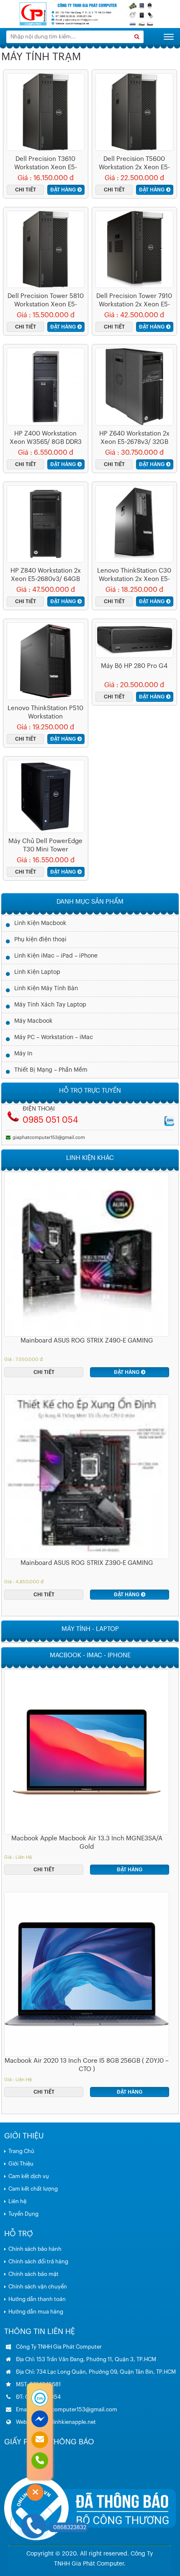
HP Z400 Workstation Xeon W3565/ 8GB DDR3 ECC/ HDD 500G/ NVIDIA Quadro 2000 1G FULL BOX (45, 438)
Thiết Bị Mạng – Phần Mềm (51, 1070)
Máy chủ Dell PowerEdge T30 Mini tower (45, 845)
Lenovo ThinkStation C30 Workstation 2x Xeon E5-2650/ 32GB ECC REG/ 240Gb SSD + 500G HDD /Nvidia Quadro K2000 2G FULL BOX (134, 576)
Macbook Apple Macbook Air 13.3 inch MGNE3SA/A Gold (87, 1843)
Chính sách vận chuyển (38, 2287)
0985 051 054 (50, 1120)
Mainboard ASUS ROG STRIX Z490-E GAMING (87, 1341)
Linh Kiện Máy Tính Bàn (46, 989)
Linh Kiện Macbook (40, 923)
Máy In (23, 1054)
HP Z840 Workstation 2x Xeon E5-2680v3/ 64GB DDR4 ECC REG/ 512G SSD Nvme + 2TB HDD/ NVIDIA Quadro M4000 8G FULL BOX (46, 576)
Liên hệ (17, 2201)
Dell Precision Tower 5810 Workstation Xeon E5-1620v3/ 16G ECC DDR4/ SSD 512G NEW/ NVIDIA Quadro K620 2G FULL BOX (46, 301)
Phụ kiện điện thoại (40, 940)
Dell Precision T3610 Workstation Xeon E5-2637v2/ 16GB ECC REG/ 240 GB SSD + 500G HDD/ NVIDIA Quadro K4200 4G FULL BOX (45, 164)
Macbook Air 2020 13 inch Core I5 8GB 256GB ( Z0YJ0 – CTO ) (87, 2065)
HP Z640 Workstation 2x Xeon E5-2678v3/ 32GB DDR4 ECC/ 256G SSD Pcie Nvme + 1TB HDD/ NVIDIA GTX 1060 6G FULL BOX (134, 438)
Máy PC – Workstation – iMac (54, 1037)
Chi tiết (26, 190)
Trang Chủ (21, 2151)
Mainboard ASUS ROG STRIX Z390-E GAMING (87, 1563)
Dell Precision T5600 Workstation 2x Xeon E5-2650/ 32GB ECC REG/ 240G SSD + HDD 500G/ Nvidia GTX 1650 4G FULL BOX (134, 164)
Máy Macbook (33, 1021)
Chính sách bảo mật (33, 2274)
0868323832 (70, 2527)
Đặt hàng (63, 190)
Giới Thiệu (21, 2164)
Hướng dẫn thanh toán (37, 2299)
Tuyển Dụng (23, 2214)
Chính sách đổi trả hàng (38, 2261)
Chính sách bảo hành (35, 2249)
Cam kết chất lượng (33, 2189)
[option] (87, 1275)
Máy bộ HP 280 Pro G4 (134, 666)
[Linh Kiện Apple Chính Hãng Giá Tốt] (90, 14)
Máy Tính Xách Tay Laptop (50, 1005)
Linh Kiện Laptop (37, 972)
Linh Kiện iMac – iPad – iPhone (56, 956)
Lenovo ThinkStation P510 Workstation (45, 712)
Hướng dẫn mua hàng (36, 2312)
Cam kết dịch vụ (29, 2176)
